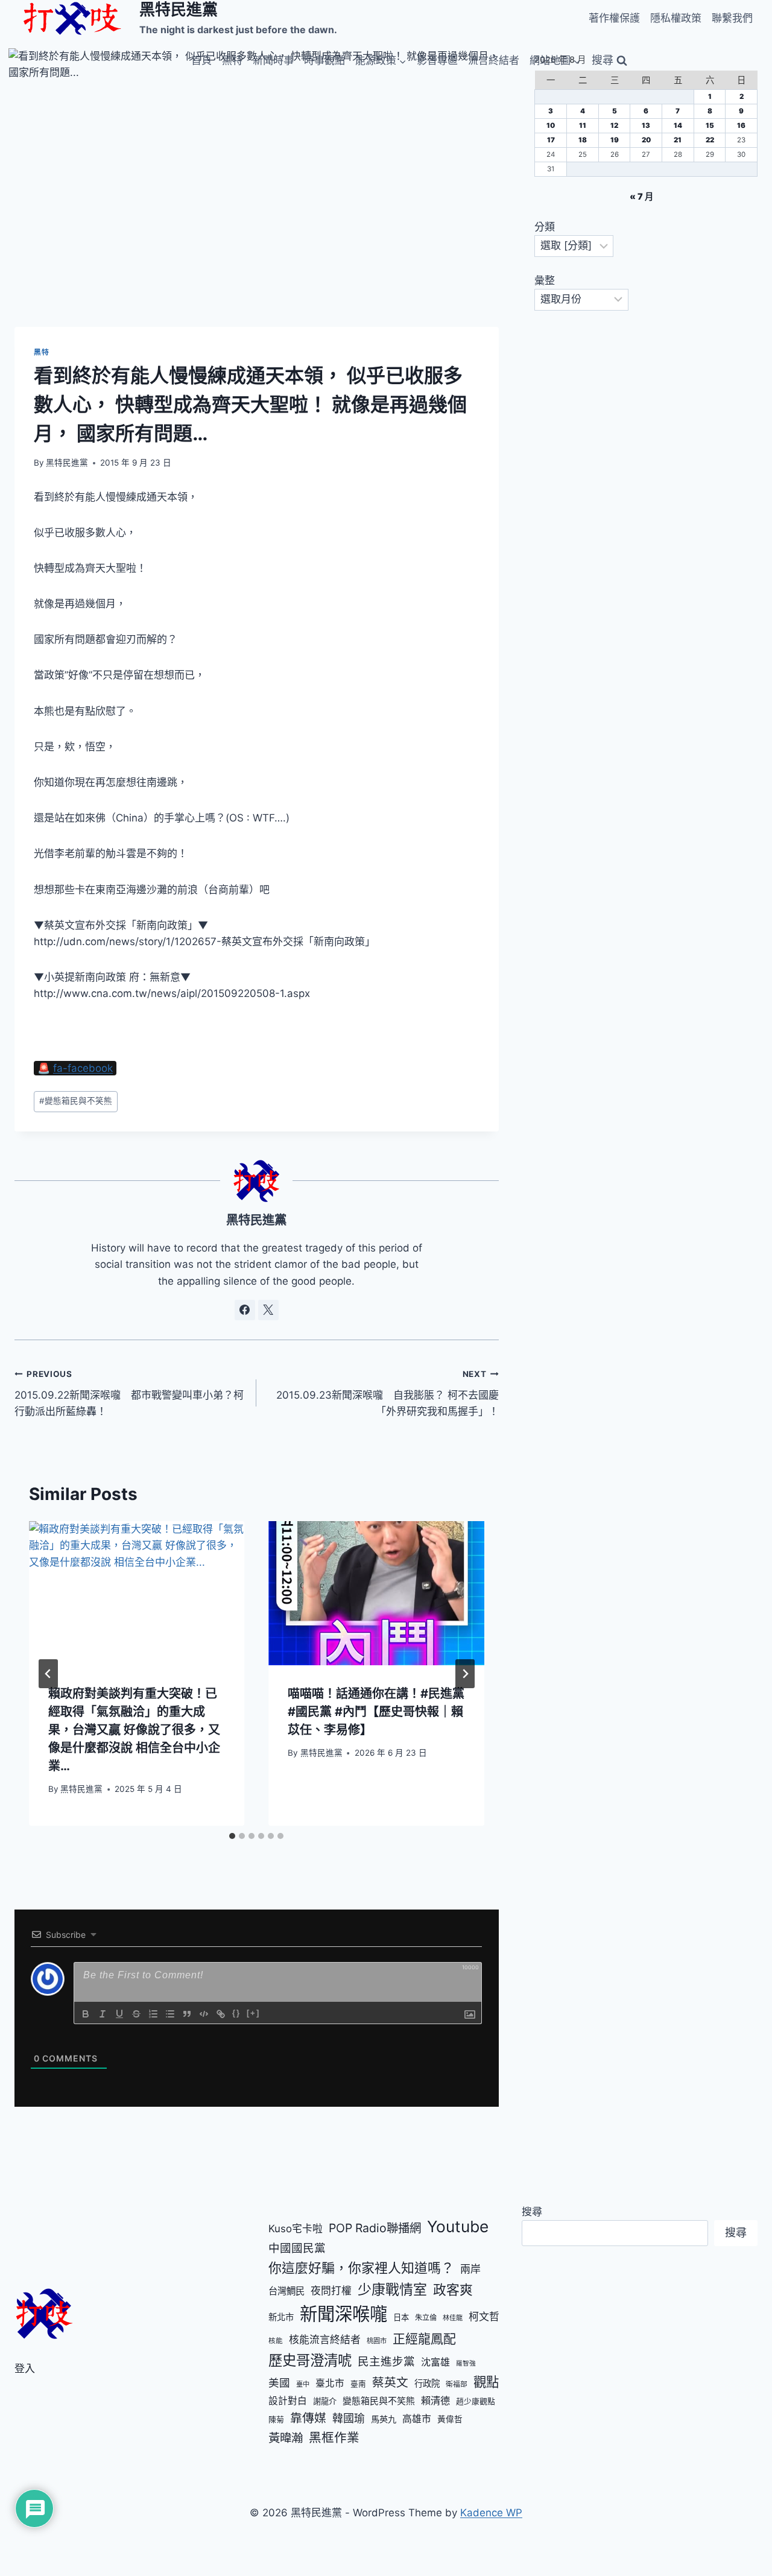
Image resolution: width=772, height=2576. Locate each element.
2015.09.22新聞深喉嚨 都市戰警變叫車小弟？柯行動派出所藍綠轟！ (129, 1393)
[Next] (465, 1674)
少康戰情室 (392, 2290)
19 (615, 140)
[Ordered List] (153, 2014)
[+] (253, 2013)
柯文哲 (484, 2317)
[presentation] (137, 1593)
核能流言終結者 (325, 2340)
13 (646, 125)
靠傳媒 (308, 2418)
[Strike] (136, 2014)
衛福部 (457, 2384)
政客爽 (453, 2290)
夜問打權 (331, 2291)
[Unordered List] (170, 2014)
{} (236, 2013)
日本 (401, 2317)
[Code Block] (204, 2014)
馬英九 (384, 2419)
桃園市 (377, 2341)
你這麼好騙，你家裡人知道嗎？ (361, 2268)
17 (551, 140)
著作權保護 (614, 18)
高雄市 (417, 2419)
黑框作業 (334, 2438)
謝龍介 (325, 2401)
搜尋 (532, 2212)
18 (583, 140)
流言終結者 (494, 60)
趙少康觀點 (476, 2401)
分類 (545, 227)
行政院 (427, 2383)
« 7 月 (641, 196)
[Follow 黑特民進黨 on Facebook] (245, 1310)
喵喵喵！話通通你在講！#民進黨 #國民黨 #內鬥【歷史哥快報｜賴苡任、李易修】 (376, 1712)
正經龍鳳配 (424, 2339)
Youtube (458, 2226)
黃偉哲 (450, 2419)
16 (741, 125)
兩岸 (470, 2269)
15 (710, 125)
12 (614, 125)
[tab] (232, 1836)
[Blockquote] (187, 2014)
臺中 (303, 2384)
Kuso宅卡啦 (296, 2229)
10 (551, 125)
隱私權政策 (676, 18)
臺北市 (330, 2383)
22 (710, 140)
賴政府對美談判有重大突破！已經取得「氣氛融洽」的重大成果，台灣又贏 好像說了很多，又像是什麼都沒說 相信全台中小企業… (134, 1730)
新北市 (281, 2317)
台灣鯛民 (286, 2291)
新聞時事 (273, 60)
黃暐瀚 (286, 2438)
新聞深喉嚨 (343, 2314)
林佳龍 (453, 2318)
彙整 (545, 280)
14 (678, 125)
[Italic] (103, 2014)
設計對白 (288, 2401)
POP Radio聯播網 (375, 2228)
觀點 (486, 2382)
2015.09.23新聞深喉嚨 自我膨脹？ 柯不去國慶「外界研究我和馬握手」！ (387, 1393)
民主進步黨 (386, 2361)
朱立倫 (426, 2318)
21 (678, 140)
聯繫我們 (732, 18)
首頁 (201, 60)
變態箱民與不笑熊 (76, 1101)
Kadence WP (491, 2513)
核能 (276, 2341)
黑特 (232, 60)
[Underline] (119, 2014)
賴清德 (435, 2400)
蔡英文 (390, 2382)
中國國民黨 (297, 2248)
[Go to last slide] (48, 1674)
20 (646, 140)
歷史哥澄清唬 (310, 2360)
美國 (279, 2383)
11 (583, 125)
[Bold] (86, 2014)
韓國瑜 (349, 2418)
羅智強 (466, 2363)
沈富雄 (435, 2362)
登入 (25, 2369)
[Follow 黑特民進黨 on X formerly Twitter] (268, 1310)
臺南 (358, 2384)
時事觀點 (324, 60)
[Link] (221, 2014)
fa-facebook (83, 1068)
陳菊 (276, 2419)
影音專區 (437, 60)
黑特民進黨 (67, 463)
